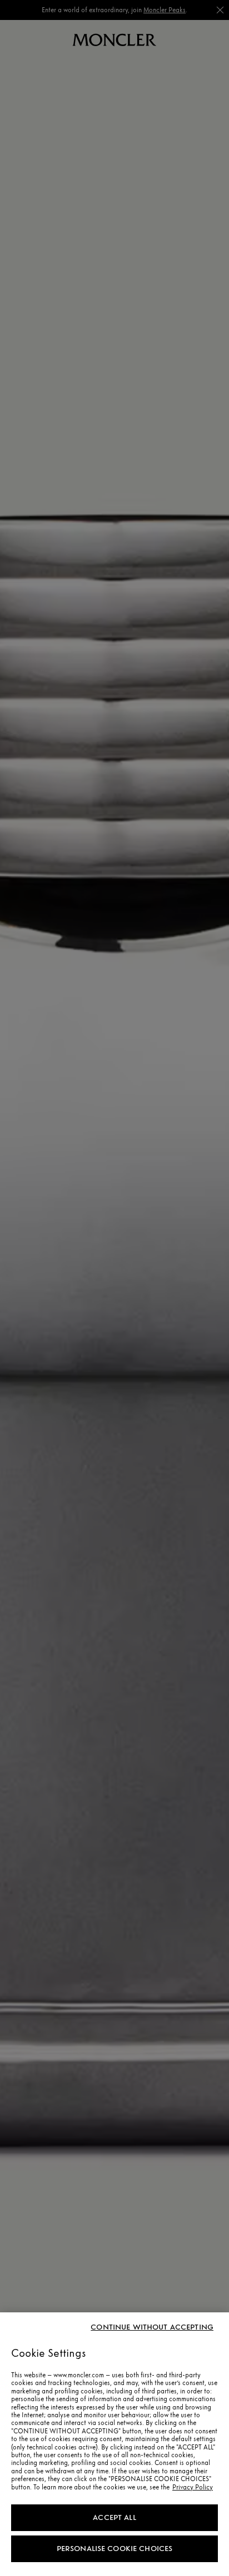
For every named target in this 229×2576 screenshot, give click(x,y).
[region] (114, 2444)
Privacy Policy (193, 2487)
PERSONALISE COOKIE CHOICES (115, 2549)
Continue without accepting (152, 2327)
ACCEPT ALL (114, 2517)
